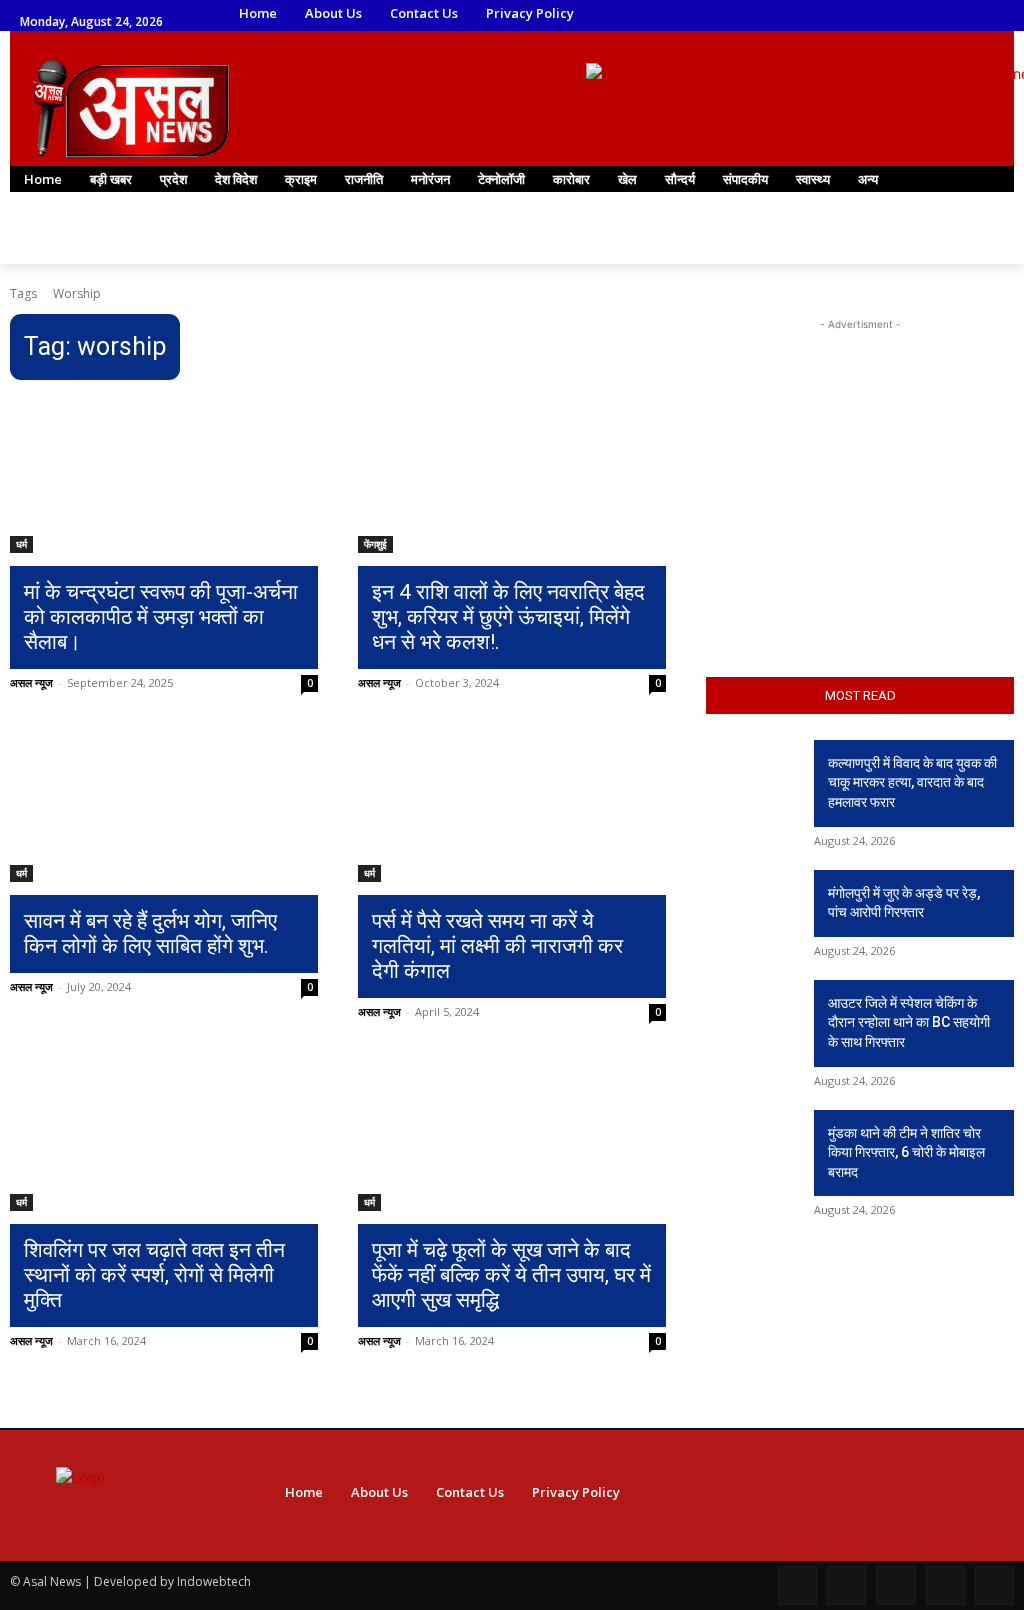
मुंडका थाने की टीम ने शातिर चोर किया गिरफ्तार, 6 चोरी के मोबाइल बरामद (906, 1152)
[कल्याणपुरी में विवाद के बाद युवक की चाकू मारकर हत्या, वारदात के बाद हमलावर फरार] (752, 772)
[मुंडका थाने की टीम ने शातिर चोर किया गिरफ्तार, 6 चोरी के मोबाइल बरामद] (752, 1142)
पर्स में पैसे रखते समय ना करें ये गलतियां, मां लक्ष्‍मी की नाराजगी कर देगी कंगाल (497, 946)
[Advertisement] (860, 460)
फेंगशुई (375, 544)
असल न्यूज (31, 682)
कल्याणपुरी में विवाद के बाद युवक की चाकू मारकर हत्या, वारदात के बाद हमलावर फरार (912, 782)
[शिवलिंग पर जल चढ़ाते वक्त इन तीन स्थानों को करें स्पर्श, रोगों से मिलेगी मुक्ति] (164, 1134)
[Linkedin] (806, 14)
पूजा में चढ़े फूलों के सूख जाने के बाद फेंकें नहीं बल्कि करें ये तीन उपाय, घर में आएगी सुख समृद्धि (511, 1275)
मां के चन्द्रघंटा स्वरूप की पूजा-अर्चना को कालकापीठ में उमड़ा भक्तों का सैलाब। (161, 617)
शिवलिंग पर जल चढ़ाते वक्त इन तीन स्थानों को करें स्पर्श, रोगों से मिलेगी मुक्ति (154, 1275)
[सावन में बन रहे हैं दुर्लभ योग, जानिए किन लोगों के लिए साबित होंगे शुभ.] (164, 805)
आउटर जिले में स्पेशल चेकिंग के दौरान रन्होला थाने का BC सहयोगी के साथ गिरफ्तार (909, 1022)
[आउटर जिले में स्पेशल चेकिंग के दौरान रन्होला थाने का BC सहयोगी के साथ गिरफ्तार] (752, 1012)
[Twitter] (834, 14)
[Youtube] (890, 14)
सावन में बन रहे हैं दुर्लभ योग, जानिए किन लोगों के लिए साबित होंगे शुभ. (150, 933)
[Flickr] (895, 1585)
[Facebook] (751, 14)
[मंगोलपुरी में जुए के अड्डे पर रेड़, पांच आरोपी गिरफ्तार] (752, 902)
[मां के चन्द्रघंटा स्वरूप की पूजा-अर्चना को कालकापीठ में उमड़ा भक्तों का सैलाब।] (164, 476)
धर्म (21, 544)
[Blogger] (797, 1585)
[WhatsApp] (862, 14)
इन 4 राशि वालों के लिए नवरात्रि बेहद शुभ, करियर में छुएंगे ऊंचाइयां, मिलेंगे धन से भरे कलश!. (508, 617)
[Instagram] (779, 14)
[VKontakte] (994, 1585)
